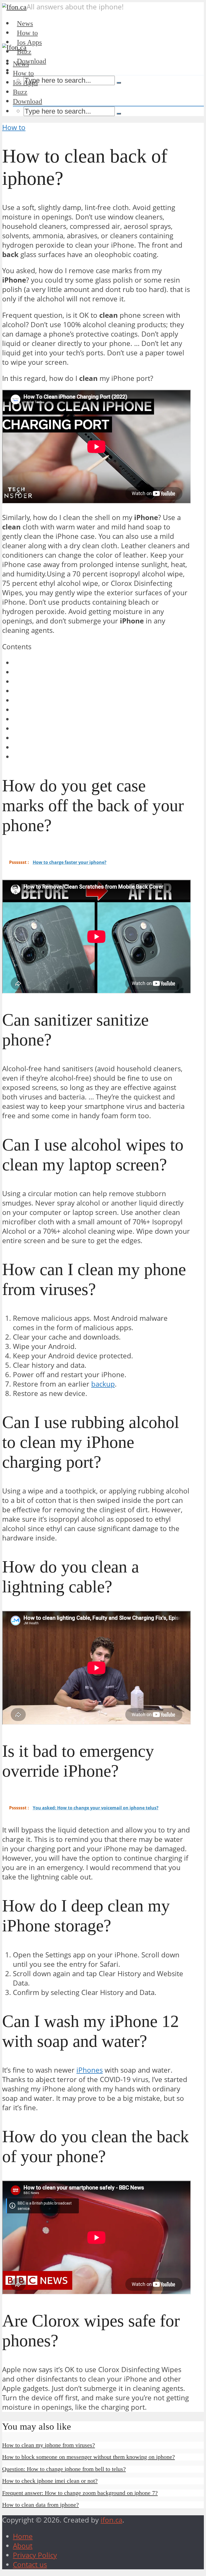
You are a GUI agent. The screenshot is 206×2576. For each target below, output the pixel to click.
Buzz (20, 92)
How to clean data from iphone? (41, 2505)
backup (103, 1384)
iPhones (90, 2070)
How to (23, 73)
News (21, 64)
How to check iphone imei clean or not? (50, 2481)
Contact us (30, 2565)
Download (32, 61)
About (23, 2546)
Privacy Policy (35, 2555)
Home (23, 2536)
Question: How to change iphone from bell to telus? (64, 2469)
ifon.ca (111, 2520)
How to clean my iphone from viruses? (49, 2445)
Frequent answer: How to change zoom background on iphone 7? (80, 2493)
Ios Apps (25, 83)
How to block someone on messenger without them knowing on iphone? (89, 2457)
